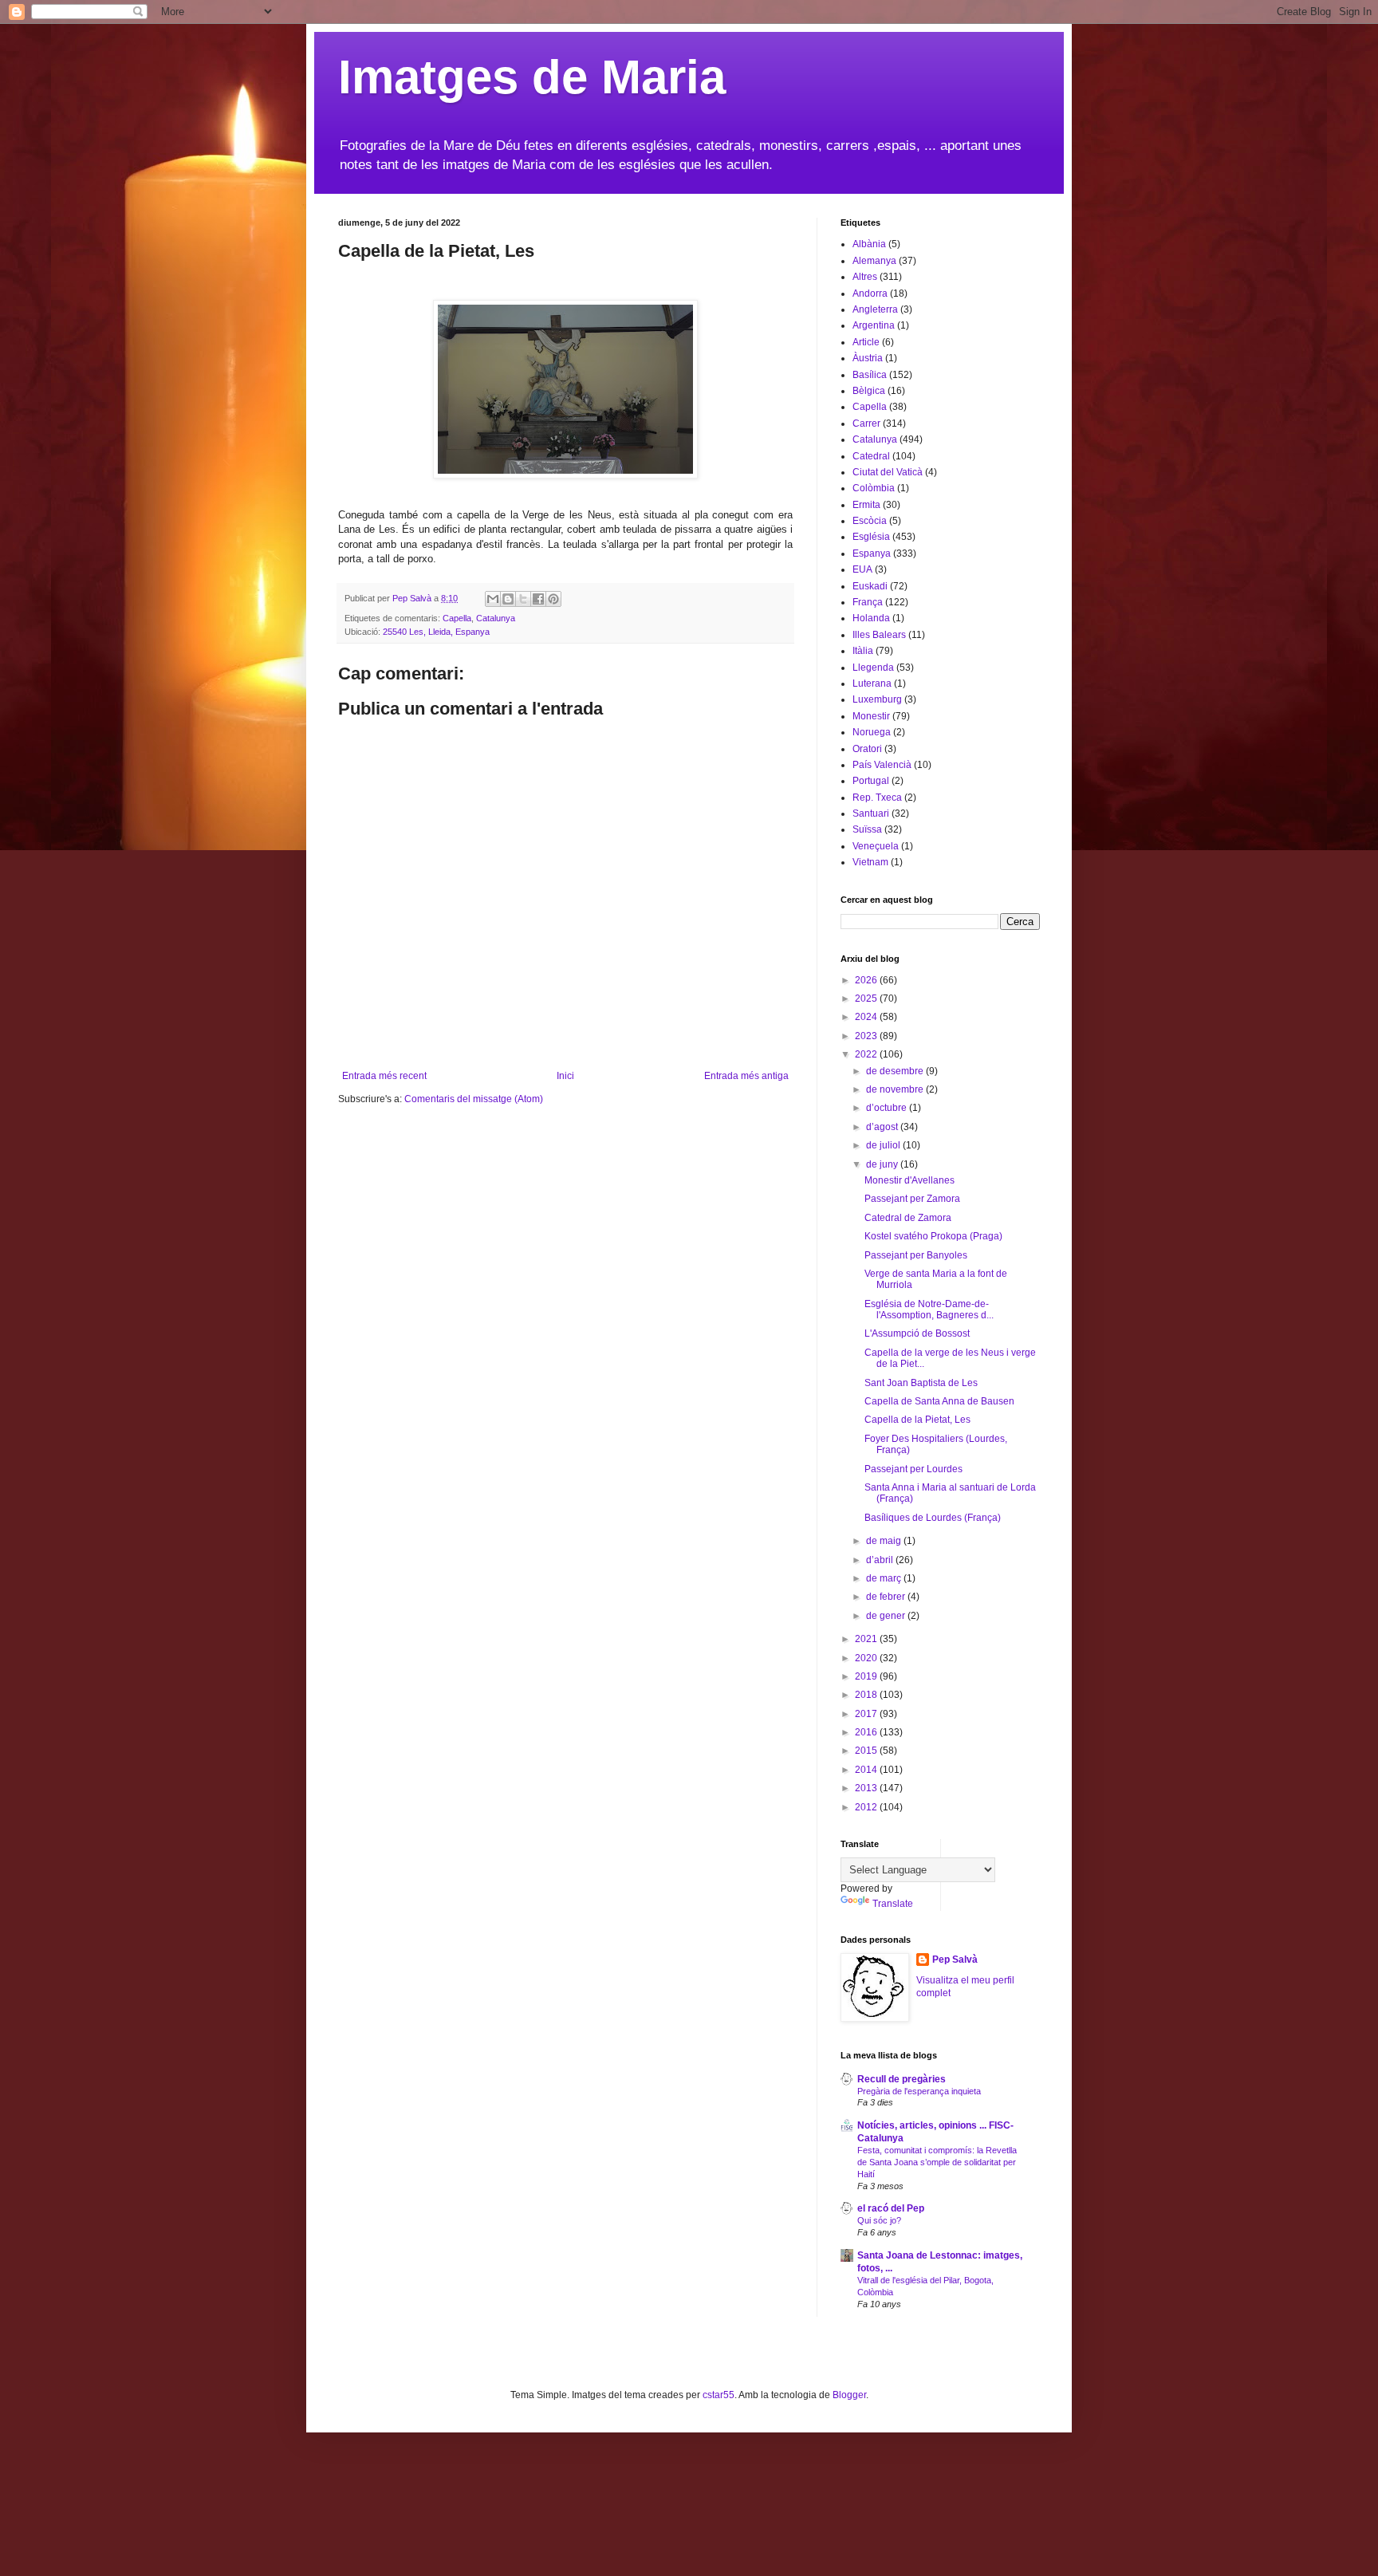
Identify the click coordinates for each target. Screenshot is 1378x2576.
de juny (883, 1164)
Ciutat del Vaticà (888, 472)
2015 (867, 1751)
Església (871, 537)
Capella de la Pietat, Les (917, 1420)
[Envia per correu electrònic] (493, 599)
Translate (893, 1904)
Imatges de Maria (532, 77)
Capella (457, 618)
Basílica (870, 375)
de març (885, 1578)
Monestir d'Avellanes (909, 1180)
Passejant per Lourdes (913, 1469)
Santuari (871, 813)
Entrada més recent (384, 1076)
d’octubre (888, 1108)
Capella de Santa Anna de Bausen (939, 1401)
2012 (867, 1807)
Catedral (871, 456)
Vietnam (870, 862)
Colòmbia (874, 488)
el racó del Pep (891, 2208)
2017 (867, 1714)
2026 (867, 980)
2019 (867, 1676)
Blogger (849, 2395)
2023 (867, 1036)
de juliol (884, 1145)
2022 (867, 1054)
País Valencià (882, 765)
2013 (867, 1788)
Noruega (872, 732)
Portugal (871, 781)
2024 (867, 1017)
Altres (865, 277)
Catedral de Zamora (908, 1218)
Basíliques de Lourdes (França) (933, 1518)
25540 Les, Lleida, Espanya (436, 632)
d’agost (883, 1127)
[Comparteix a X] (523, 599)
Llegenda (873, 668)
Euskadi (870, 586)
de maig (885, 1541)
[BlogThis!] (508, 599)
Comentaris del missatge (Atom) (474, 1099)
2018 (867, 1695)
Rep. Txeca (877, 798)
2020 (867, 1658)
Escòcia (870, 521)
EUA (862, 569)
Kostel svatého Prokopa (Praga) (933, 1236)
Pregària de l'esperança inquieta (919, 2091)
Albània (869, 244)
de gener (887, 1616)
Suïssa (867, 829)
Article (866, 342)
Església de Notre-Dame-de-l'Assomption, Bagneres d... (929, 1310)
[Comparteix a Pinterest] (553, 599)
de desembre (896, 1071)
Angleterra (875, 309)
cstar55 (719, 2395)
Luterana (872, 683)
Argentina (874, 325)
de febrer (887, 1597)
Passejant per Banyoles (916, 1255)
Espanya (872, 553)
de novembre (896, 1089)
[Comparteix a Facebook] (538, 599)
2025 (867, 998)
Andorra (870, 293)
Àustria (868, 358)
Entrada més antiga (746, 1076)
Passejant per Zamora (912, 1199)
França (868, 602)
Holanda (871, 618)
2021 (867, 1639)
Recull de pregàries (902, 2079)
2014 (867, 1770)
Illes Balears (879, 635)
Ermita (866, 505)
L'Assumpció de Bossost (917, 1333)
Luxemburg (877, 699)
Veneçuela (876, 846)
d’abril (881, 1560)
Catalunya (496, 618)
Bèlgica (869, 391)
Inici (565, 1076)
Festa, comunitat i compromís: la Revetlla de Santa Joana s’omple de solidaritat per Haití (937, 2162)
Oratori (867, 749)
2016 (867, 1732)
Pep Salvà (955, 1960)
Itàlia (863, 651)
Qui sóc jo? (879, 2220)
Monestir (871, 716)
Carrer (866, 423)
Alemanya (874, 261)
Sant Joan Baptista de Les (921, 1383)
